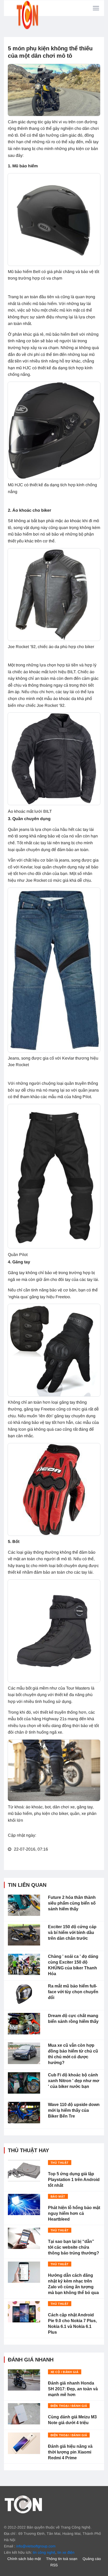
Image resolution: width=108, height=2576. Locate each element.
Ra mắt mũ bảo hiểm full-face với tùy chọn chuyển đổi (73, 1992)
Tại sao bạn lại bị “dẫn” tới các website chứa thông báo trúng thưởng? (74, 2247)
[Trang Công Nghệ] (23, 2504)
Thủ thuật (60, 2163)
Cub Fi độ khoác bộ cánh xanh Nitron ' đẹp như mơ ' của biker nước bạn (74, 2081)
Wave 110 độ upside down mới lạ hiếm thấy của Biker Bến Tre (74, 2110)
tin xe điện (66, 2552)
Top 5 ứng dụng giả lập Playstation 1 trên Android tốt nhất (74, 2180)
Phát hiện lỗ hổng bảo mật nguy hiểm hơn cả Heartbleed (74, 2213)
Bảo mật (58, 2196)
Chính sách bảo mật (24, 2559)
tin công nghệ (44, 2552)
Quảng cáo (92, 2559)
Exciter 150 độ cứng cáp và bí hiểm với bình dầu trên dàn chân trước (72, 1933)
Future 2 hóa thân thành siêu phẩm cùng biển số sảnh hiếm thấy (72, 1903)
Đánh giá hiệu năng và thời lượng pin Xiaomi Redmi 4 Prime (70, 2452)
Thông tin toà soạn (62, 2559)
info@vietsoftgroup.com (36, 2546)
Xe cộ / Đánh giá (65, 2372)
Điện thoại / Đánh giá (69, 2406)
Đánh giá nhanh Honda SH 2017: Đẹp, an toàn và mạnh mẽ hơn (73, 2389)
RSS (54, 2565)
